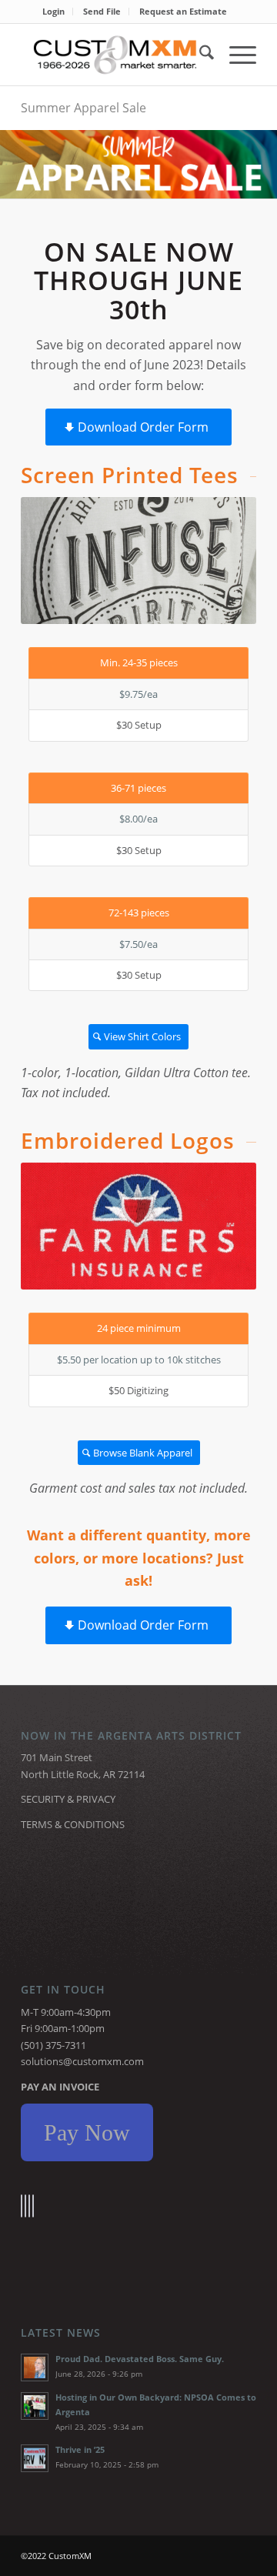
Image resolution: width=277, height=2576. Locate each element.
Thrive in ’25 (80, 2449)
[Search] (199, 55)
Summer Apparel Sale (83, 108)
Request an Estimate (183, 11)
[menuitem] (54, 12)
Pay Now (87, 2132)
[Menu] (235, 55)
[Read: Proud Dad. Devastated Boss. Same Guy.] (35, 2367)
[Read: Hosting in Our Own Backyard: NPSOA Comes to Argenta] (35, 2406)
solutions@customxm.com (82, 2061)
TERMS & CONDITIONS (73, 1824)
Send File (102, 11)
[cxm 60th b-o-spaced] (115, 55)
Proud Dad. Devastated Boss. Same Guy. (140, 2359)
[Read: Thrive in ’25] (35, 2458)
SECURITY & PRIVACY (68, 1799)
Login (53, 11)
